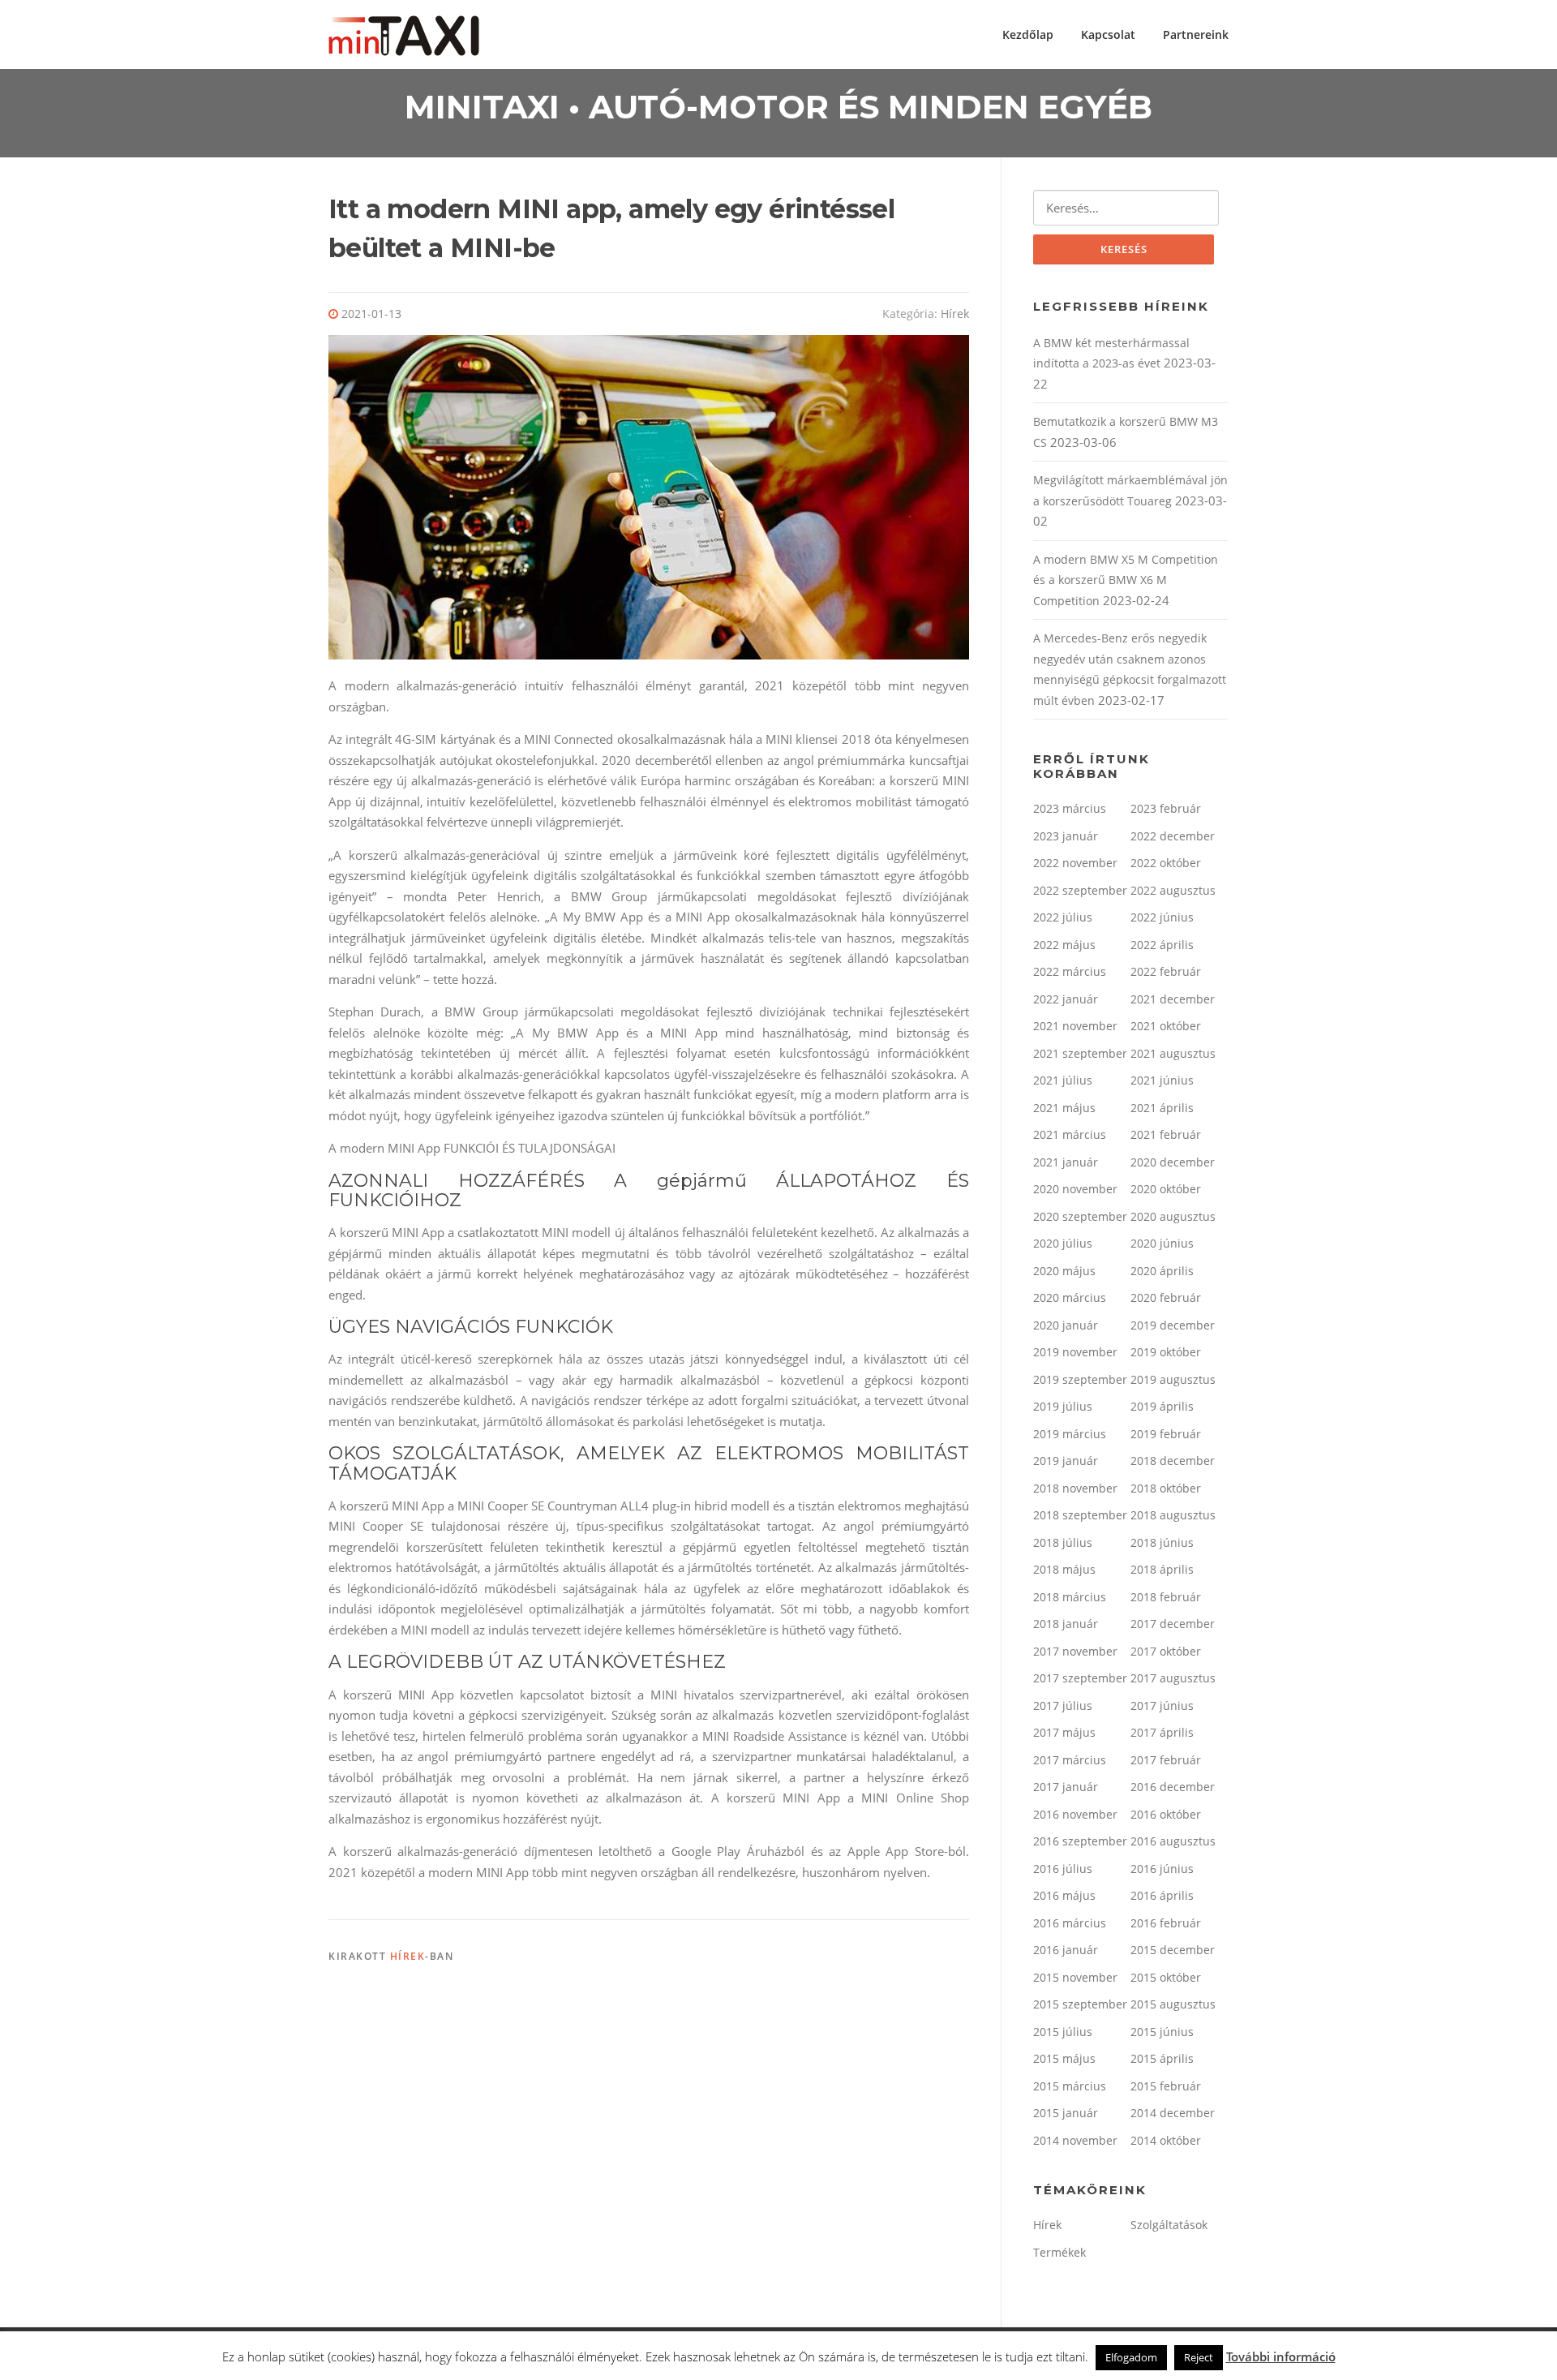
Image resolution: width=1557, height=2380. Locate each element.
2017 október (1166, 1651)
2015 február (1166, 2086)
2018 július (1063, 1542)
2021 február (1166, 1134)
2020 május (1064, 1271)
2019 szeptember (1080, 1379)
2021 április (1162, 1108)
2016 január (1066, 1950)
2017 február (1166, 1760)
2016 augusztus (1173, 1841)
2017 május (1064, 1732)
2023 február (1166, 808)
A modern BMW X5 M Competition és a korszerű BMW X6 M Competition (1126, 580)
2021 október (1166, 1026)
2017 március (1070, 1760)
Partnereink (1196, 34)
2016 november (1075, 1814)
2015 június (1162, 2032)
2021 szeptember (1080, 1053)
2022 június (1162, 917)
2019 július (1063, 1406)
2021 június (1162, 1080)
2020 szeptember (1080, 1216)
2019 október (1166, 1352)
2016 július (1063, 1869)
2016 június (1162, 1869)
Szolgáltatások (1169, 2225)
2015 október (1166, 1977)
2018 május (1064, 1569)
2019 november (1075, 1352)
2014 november (1075, 2140)
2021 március (1070, 1134)
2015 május (1064, 2058)
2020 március (1070, 1297)
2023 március (1070, 808)
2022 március (1070, 971)
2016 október (1166, 1814)
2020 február (1166, 1297)
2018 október (1166, 1488)
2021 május (1064, 1108)
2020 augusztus (1173, 1216)
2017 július (1063, 1706)
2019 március (1070, 1434)
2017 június (1162, 1706)
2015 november (1075, 1977)
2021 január (1066, 1162)
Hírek (955, 314)
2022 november (1075, 863)
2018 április (1162, 1569)
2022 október (1166, 863)
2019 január (1066, 1461)
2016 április (1162, 1895)
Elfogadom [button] (1131, 2357)
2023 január (1066, 836)
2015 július (1063, 2032)
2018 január (1066, 1624)
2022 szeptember (1080, 890)
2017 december (1173, 1624)
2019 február (1166, 1434)
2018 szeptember (1080, 1515)
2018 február (1166, 1597)
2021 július (1063, 1080)
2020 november (1075, 1189)
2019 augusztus (1173, 1379)
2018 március (1070, 1597)
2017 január (1066, 1787)
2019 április (1162, 1406)
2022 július (1063, 917)
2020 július (1063, 1243)
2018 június (1162, 1542)
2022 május (1064, 945)
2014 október (1166, 2140)
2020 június (1162, 1243)
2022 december (1173, 836)
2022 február (1166, 971)
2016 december (1173, 1787)
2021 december (1173, 999)
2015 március (1070, 2086)
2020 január (1066, 1325)
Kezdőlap (1028, 34)
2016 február (1166, 1923)
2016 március (1070, 1923)
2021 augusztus (1173, 1053)
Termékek (1059, 2252)
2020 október (1166, 1189)
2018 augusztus (1173, 1515)
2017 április (1162, 1732)
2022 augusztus (1173, 890)
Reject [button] (1199, 2357)
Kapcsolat (1108, 34)
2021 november (1075, 1026)
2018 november (1075, 1488)
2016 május (1064, 1895)
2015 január (1066, 2113)
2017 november (1075, 1651)
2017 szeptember (1080, 1678)
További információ (1281, 2356)
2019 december (1173, 1325)
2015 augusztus (1173, 2004)
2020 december (1173, 1162)
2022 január (1066, 999)
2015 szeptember (1080, 2004)
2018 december (1173, 1461)
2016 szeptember (1080, 1841)
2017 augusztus (1173, 1678)
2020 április (1162, 1271)
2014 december (1173, 2113)
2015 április (1162, 2058)
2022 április (1162, 945)
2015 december (1173, 1950)
